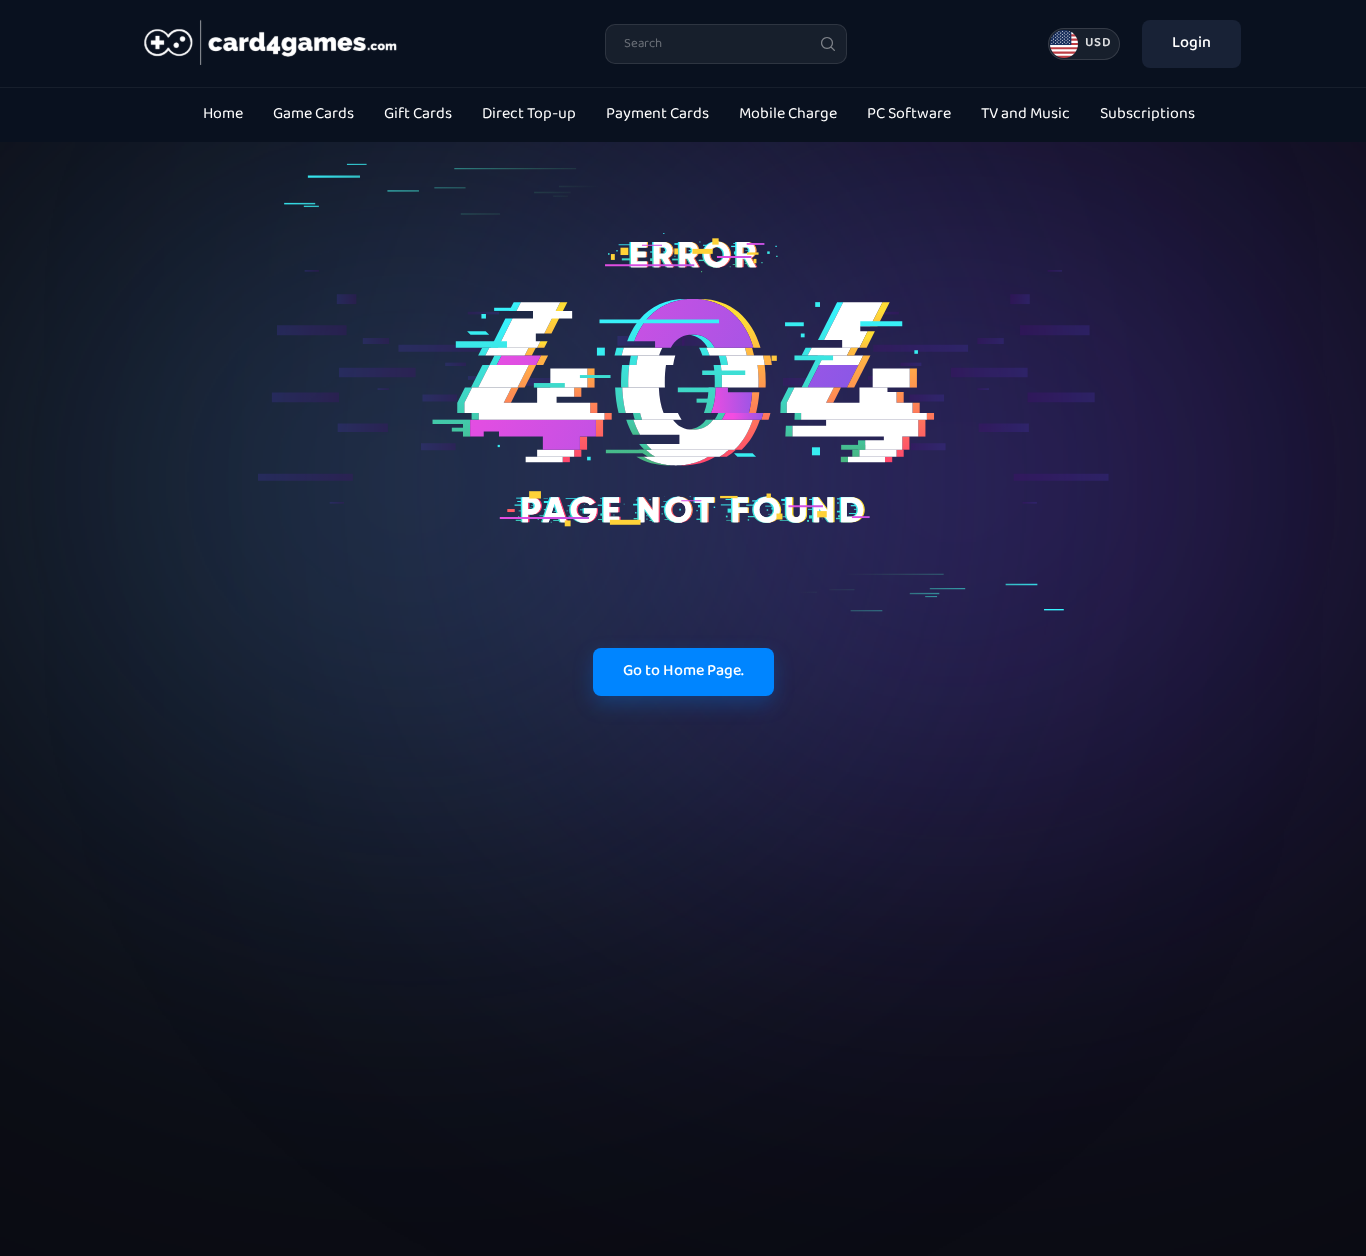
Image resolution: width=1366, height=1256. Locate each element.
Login (1191, 43)
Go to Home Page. (683, 671)
